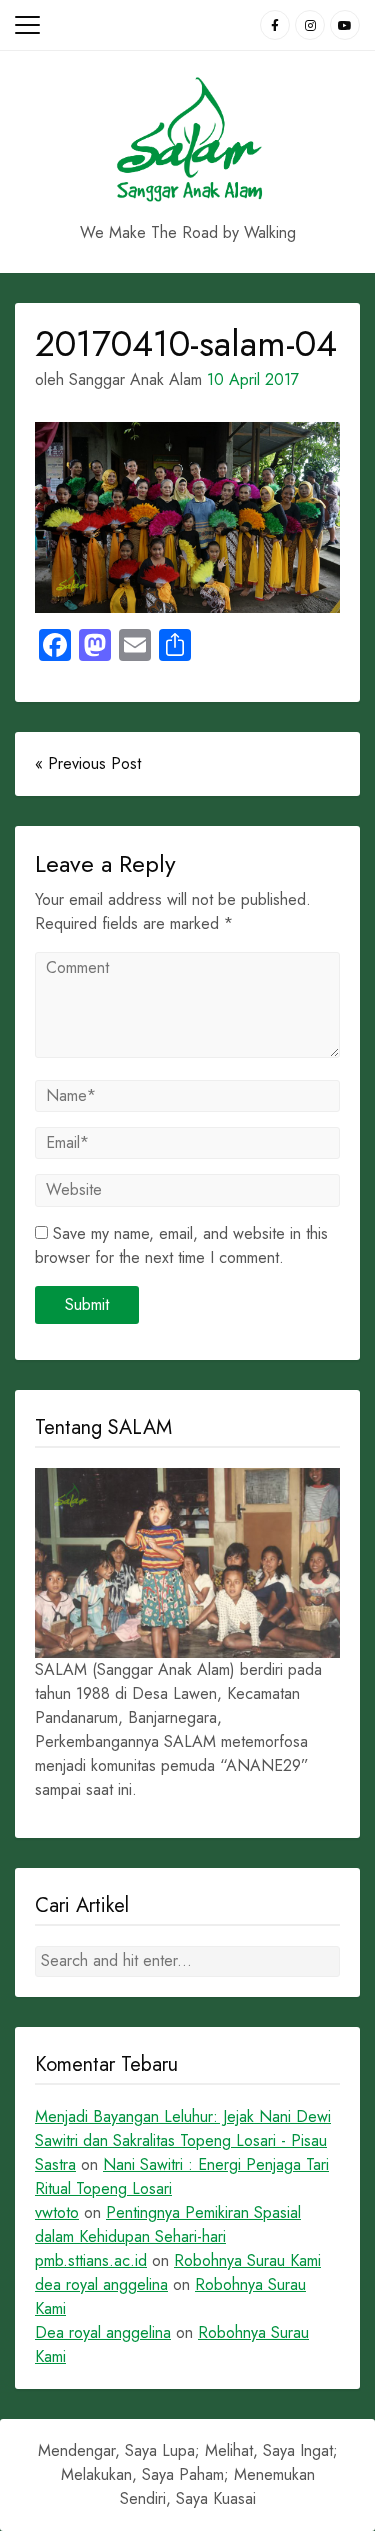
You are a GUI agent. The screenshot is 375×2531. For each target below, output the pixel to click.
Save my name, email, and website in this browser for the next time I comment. (181, 1245)
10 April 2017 (253, 379)
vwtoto (57, 2212)
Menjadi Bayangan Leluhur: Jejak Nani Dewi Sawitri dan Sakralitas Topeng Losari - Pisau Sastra (183, 2140)
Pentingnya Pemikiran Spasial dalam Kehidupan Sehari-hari (168, 2224)
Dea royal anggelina (103, 2332)
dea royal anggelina (101, 2284)
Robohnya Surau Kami (247, 2260)
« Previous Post (88, 763)
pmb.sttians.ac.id (91, 2260)
